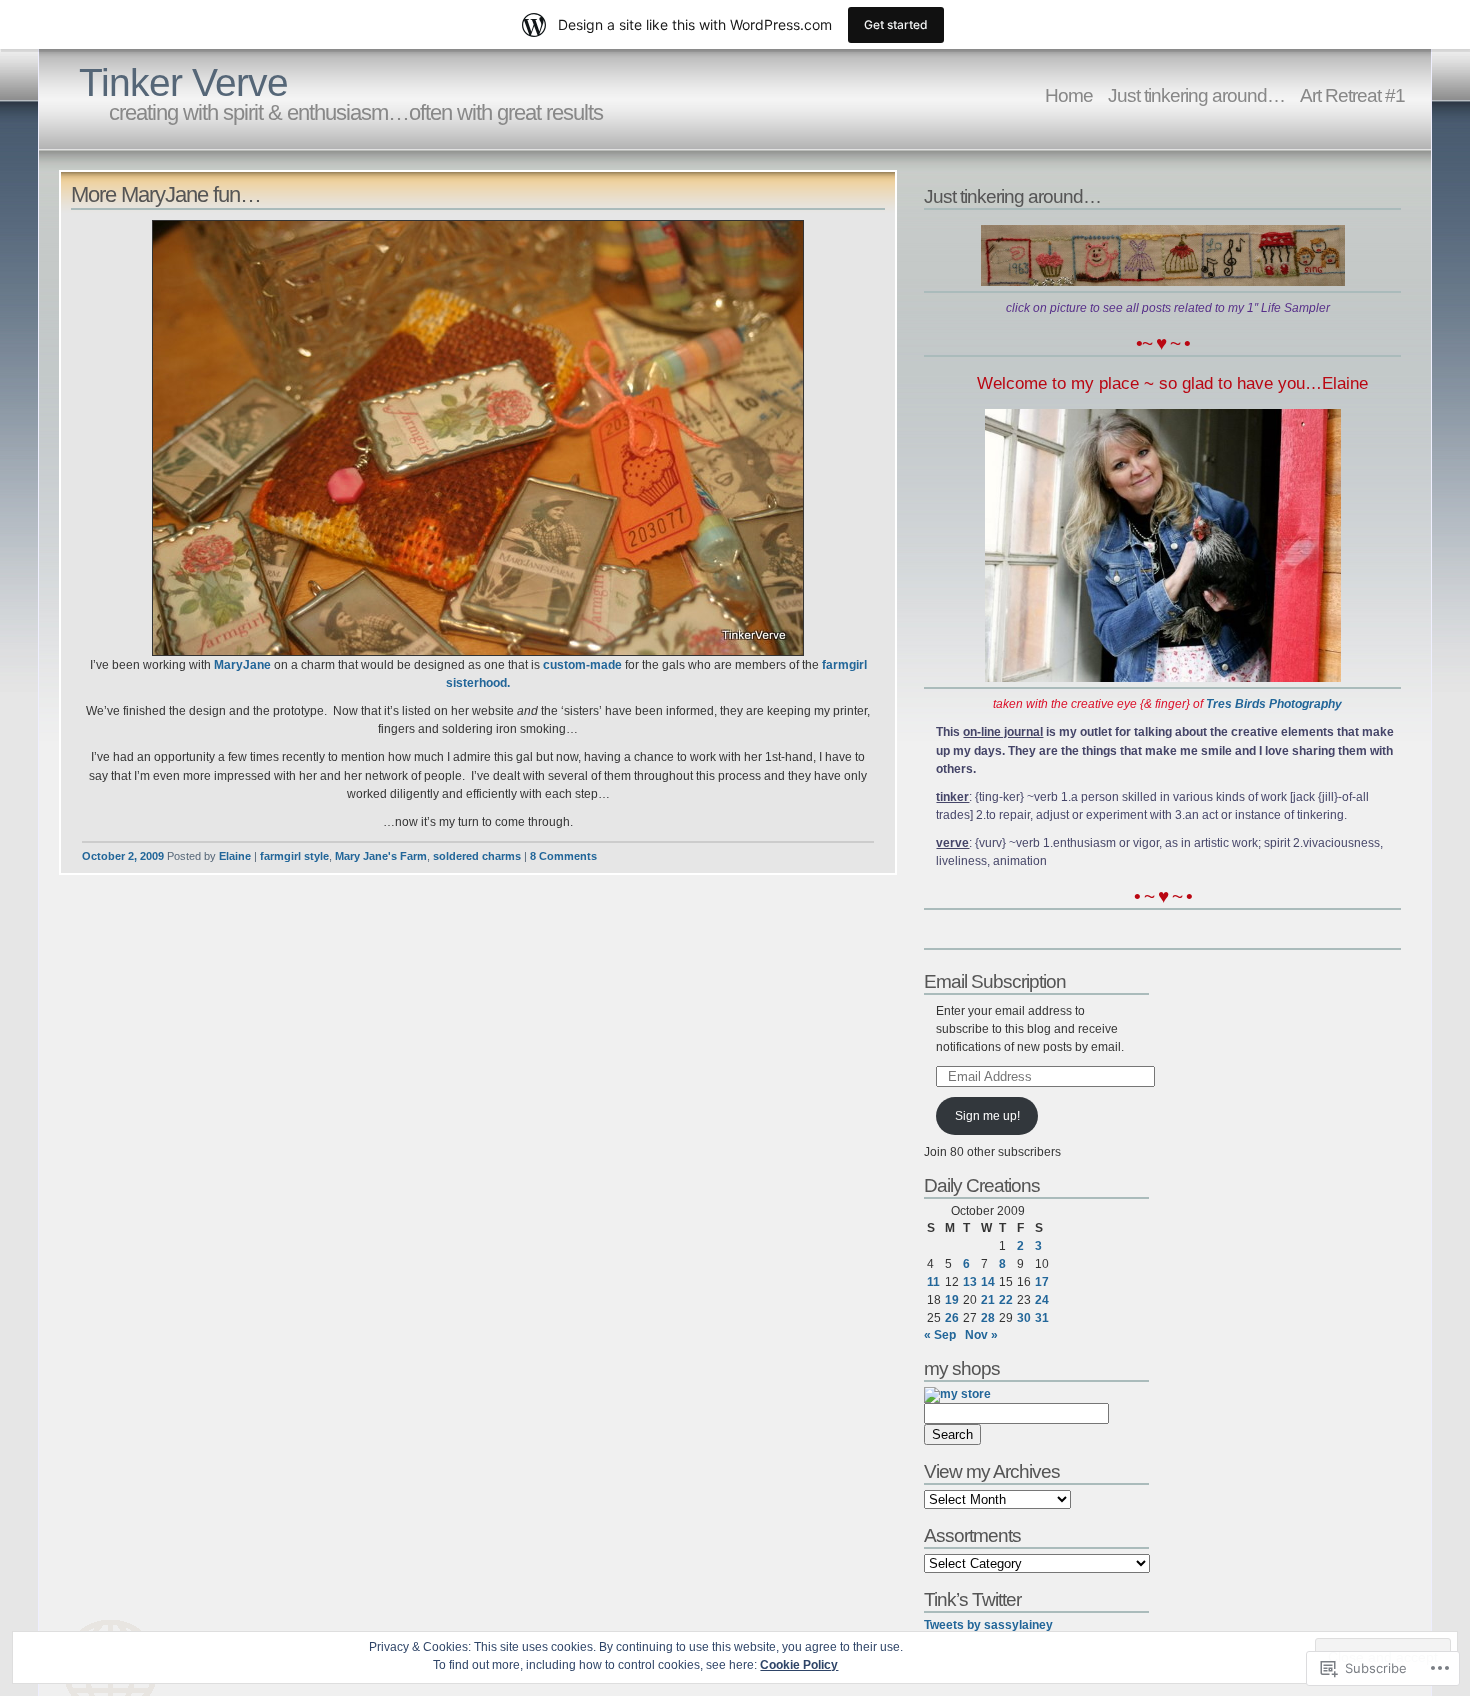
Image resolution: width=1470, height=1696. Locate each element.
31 (1042, 1318)
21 (988, 1300)
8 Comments (563, 856)
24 (1042, 1300)
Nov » (981, 1335)
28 (988, 1318)
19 (952, 1300)
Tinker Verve (183, 82)
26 (952, 1318)
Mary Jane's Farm (381, 856)
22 (1006, 1300)
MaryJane (242, 665)
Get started (896, 24)
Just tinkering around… (1196, 95)
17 (1042, 1282)
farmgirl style (294, 856)
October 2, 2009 (123, 856)
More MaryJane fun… (166, 194)
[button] (478, 438)
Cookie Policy (799, 1665)
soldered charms (477, 856)
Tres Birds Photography (1274, 704)
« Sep (940, 1335)
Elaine (235, 856)
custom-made (582, 665)
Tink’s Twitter (972, 1599)
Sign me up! (987, 1116)
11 (933, 1282)
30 (1024, 1318)
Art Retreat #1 (1352, 95)
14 (988, 1282)
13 (970, 1282)
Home (1069, 95)
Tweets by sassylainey (988, 1625)
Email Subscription (995, 981)
